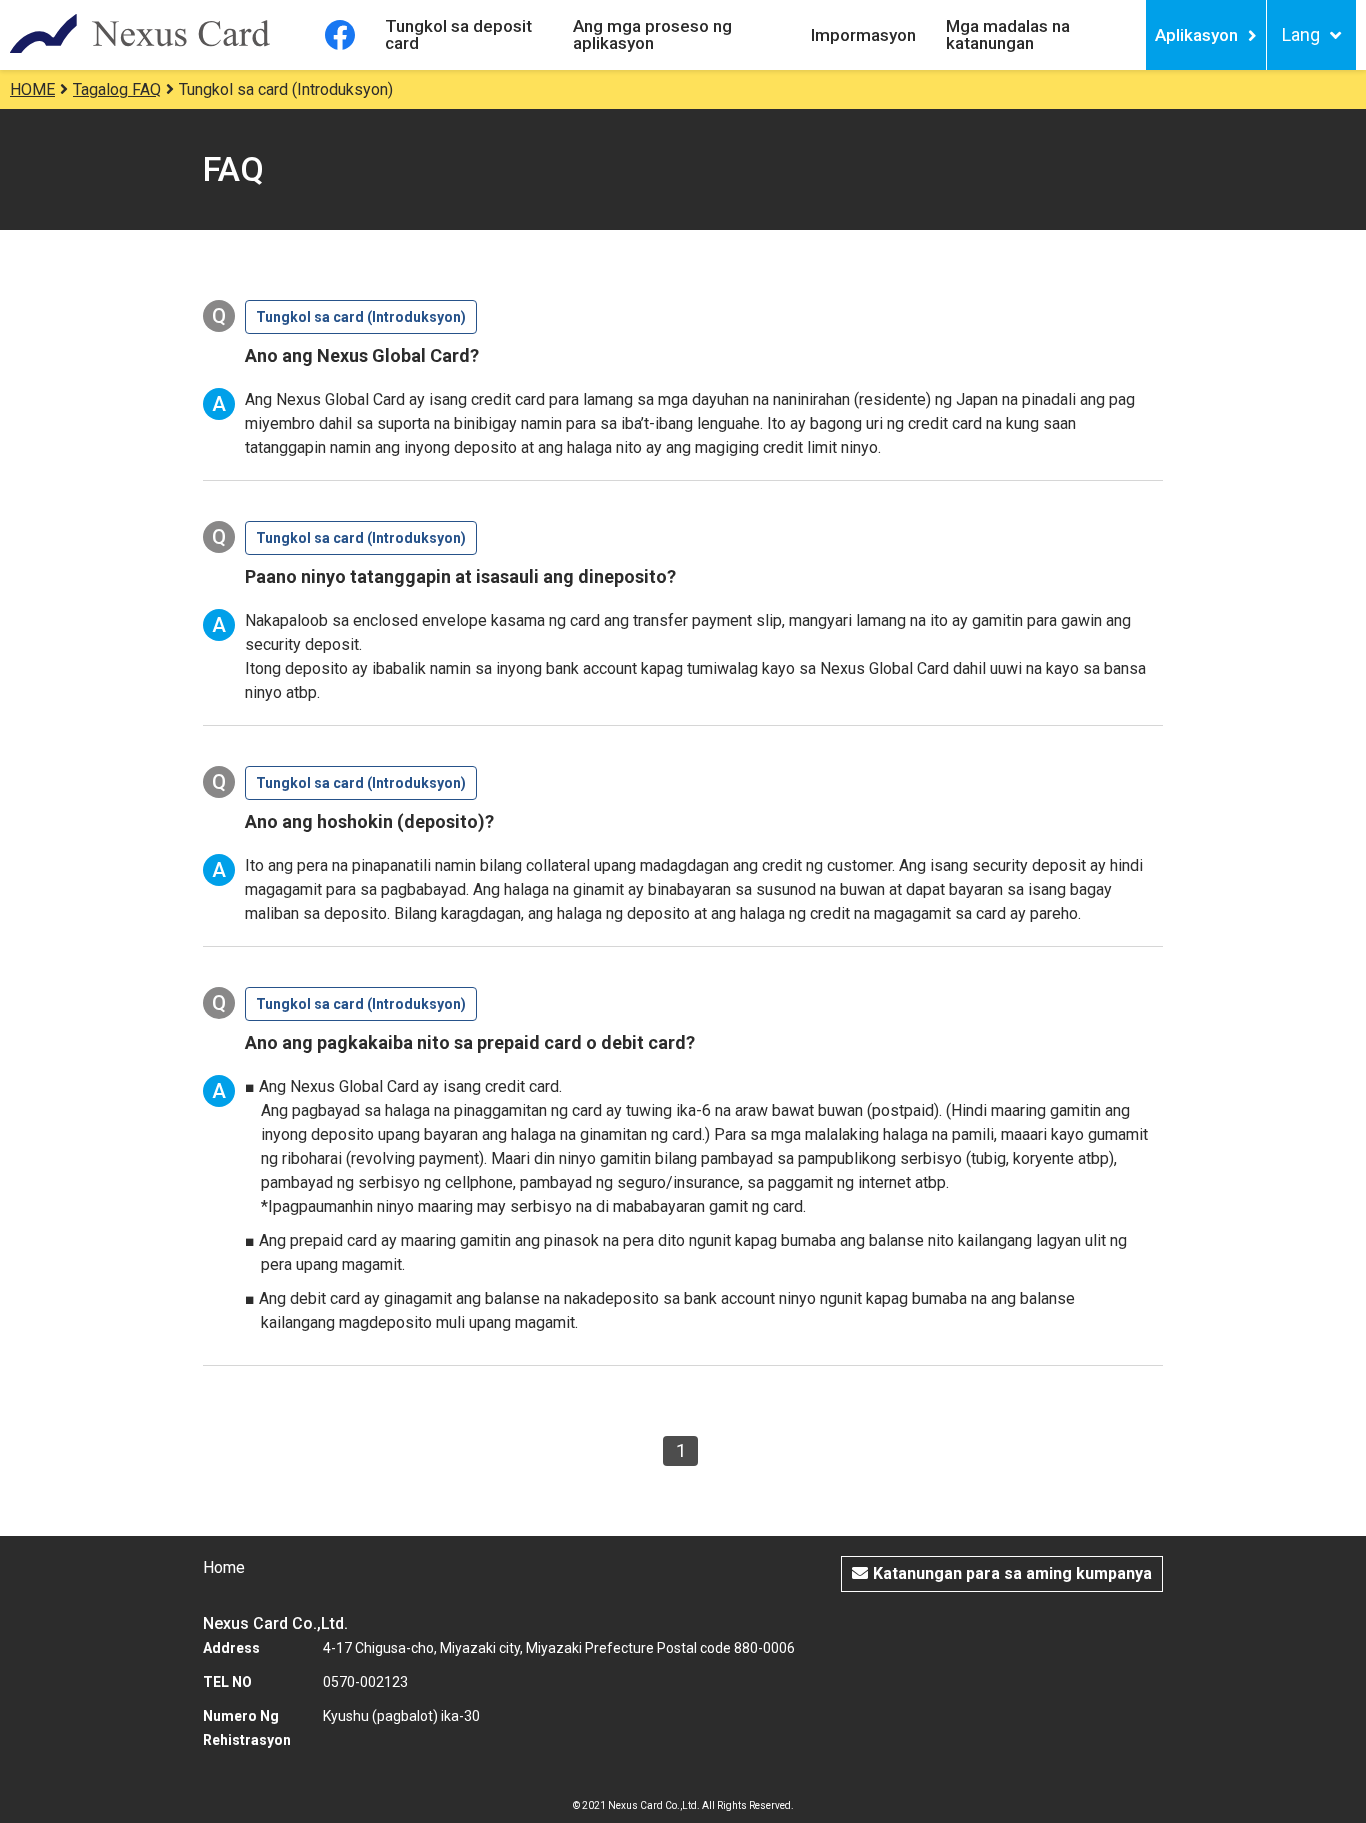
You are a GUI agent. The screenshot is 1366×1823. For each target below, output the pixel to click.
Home (224, 1567)
